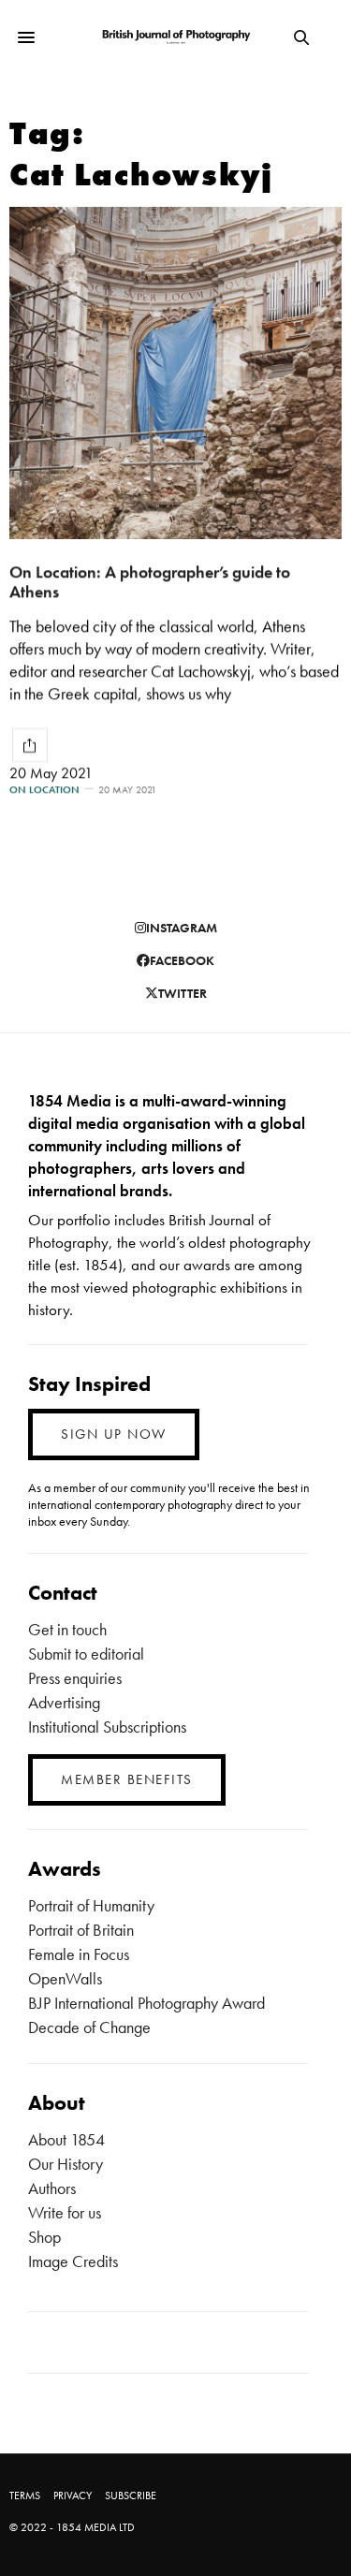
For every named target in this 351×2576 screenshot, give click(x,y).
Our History (66, 2164)
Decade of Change (89, 2027)
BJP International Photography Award (146, 2003)
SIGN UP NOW (114, 1434)
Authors (52, 2188)
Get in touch (67, 1629)
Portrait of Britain (81, 1930)
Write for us (65, 2212)
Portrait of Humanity (91, 1905)
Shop (44, 2237)
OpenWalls (65, 1978)
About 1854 (66, 2139)
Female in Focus (79, 1954)
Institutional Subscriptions (107, 1727)
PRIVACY (73, 2495)
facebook (182, 960)
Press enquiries (75, 1678)
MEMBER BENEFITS (127, 1779)
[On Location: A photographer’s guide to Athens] (175, 373)
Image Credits (73, 2261)
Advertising (64, 1702)
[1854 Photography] (175, 38)
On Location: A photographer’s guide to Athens (150, 581)
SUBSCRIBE (131, 2495)
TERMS (25, 2495)
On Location (44, 790)
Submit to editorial (86, 1654)
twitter (183, 993)
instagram (182, 928)
